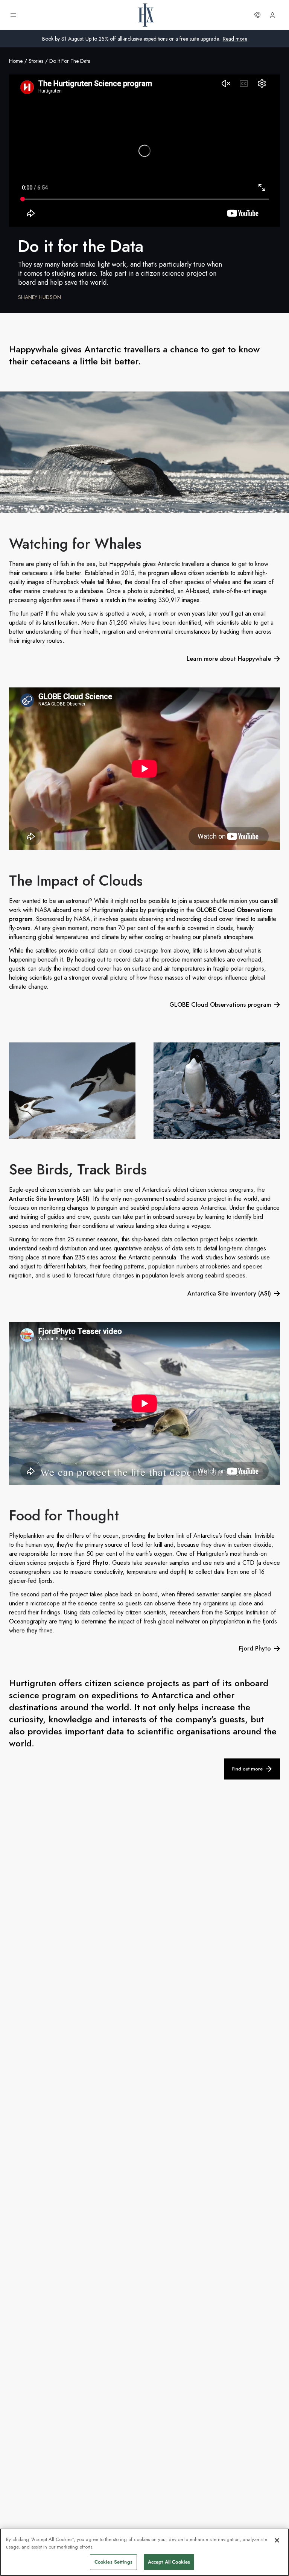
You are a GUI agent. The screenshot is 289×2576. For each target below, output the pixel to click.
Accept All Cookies (169, 2562)
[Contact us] (257, 15)
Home (16, 61)
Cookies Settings (113, 2562)
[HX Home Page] (146, 15)
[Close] (277, 2540)
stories (36, 61)
